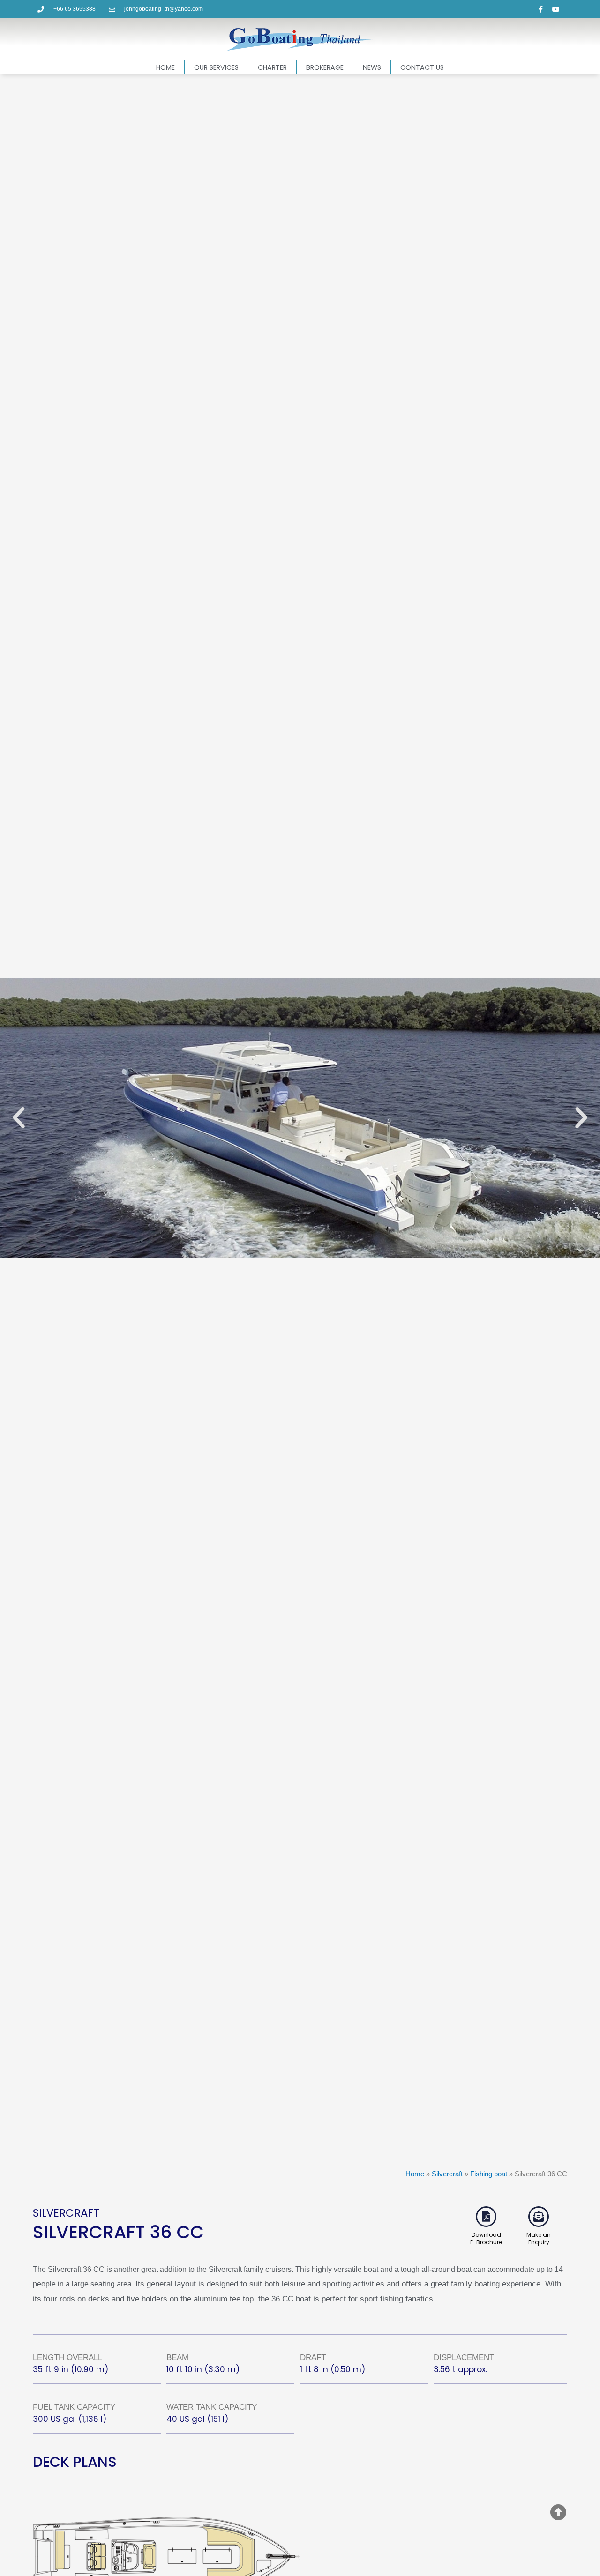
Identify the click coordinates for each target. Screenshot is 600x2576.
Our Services (216, 67)
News (372, 67)
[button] (19, 1118)
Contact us (422, 67)
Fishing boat (489, 2174)
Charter (272, 67)
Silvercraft (447, 2174)
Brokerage (325, 67)
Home (165, 67)
